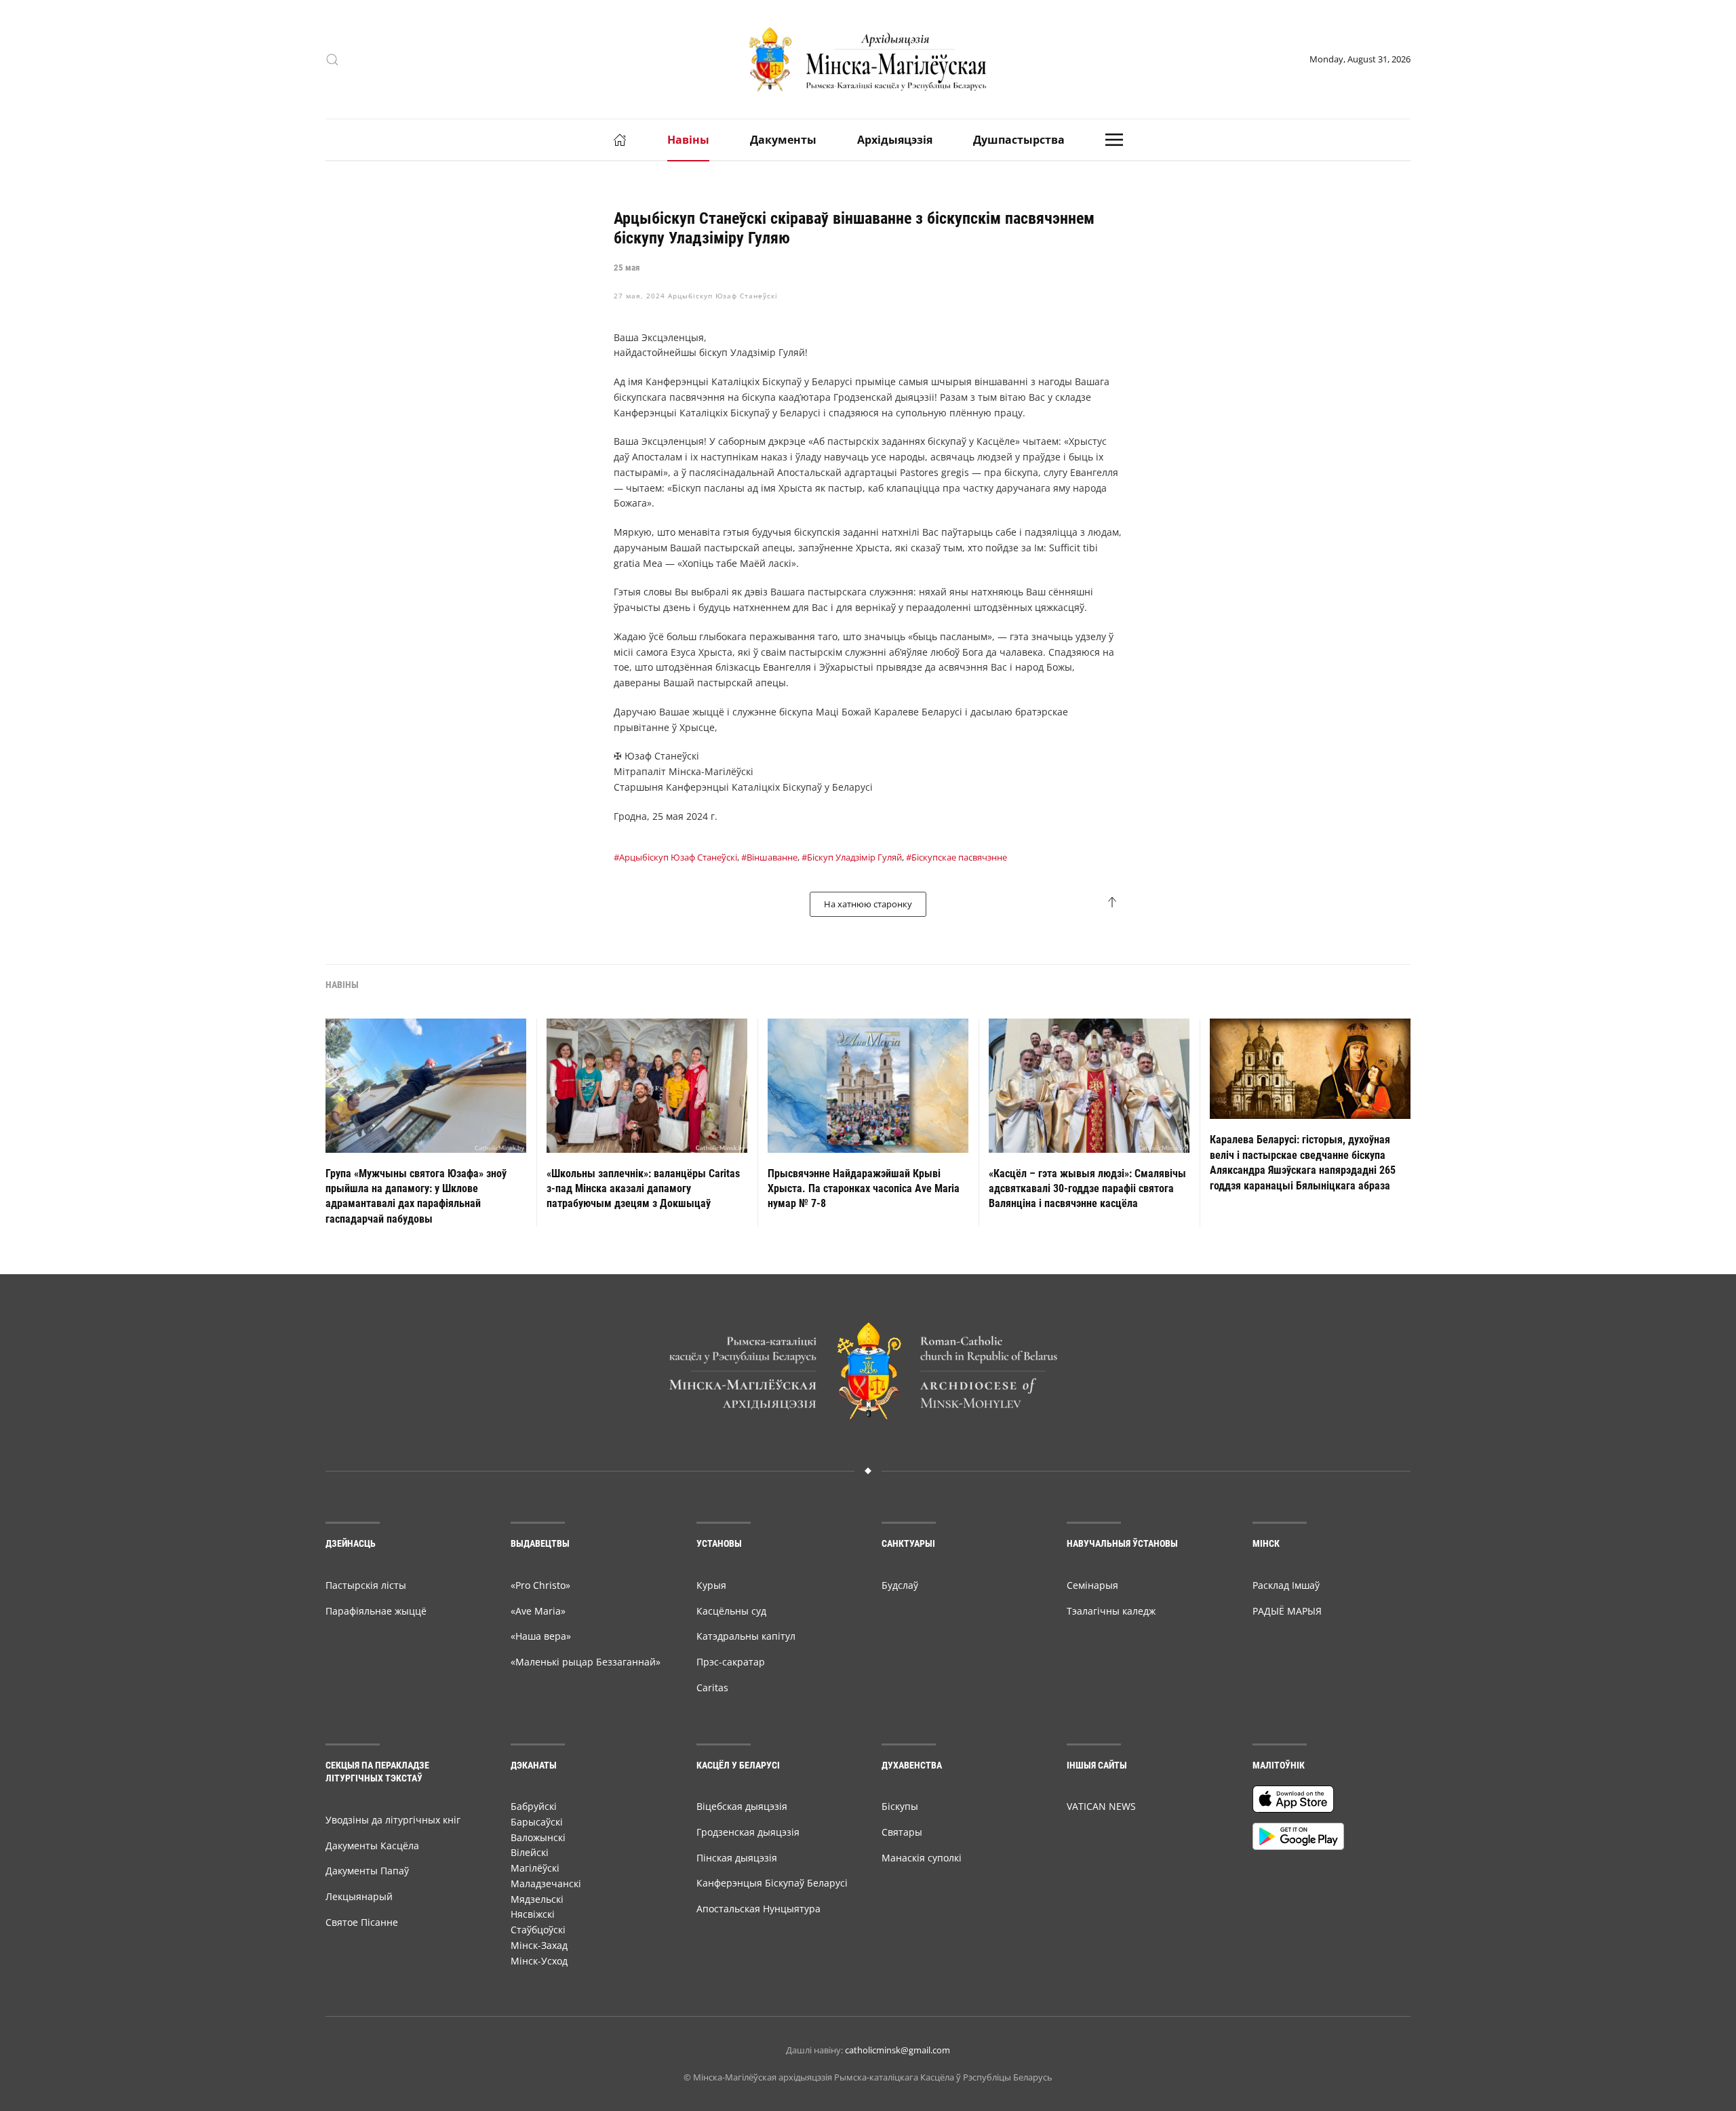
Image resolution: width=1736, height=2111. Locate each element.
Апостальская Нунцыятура (758, 1909)
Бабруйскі (534, 1806)
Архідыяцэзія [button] (895, 140)
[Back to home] (868, 59)
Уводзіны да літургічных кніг (393, 1820)
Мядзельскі (537, 1899)
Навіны (688, 140)
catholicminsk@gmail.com (897, 2050)
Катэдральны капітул (746, 1636)
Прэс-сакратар (731, 1662)
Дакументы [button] (783, 140)
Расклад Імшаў (1286, 1585)
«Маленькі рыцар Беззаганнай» (586, 1662)
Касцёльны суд (731, 1611)
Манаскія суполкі (922, 1858)
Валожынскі (538, 1837)
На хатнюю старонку (868, 904)
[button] (332, 60)
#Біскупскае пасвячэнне (956, 857)
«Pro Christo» (540, 1585)
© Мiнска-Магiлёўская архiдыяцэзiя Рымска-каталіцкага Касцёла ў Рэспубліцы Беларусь (868, 2077)
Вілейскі (530, 1852)
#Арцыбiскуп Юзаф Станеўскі (675, 857)
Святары (902, 1832)
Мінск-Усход (539, 1961)
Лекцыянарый (359, 1896)
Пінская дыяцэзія (737, 1858)
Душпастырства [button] (1019, 140)
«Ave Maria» (538, 1611)
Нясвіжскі (533, 1914)
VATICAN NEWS (1101, 1806)
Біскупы (900, 1806)
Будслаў (900, 1585)
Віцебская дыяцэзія (742, 1806)
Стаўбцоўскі (538, 1930)
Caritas (712, 1688)
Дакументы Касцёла (372, 1846)
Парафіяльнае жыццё (376, 1611)
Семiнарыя (1092, 1585)
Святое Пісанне (362, 1922)
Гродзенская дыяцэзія (748, 1832)
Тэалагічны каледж (1111, 1611)
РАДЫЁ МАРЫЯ (1287, 1611)
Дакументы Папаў (367, 1871)
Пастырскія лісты (366, 1585)
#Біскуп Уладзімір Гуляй (852, 857)
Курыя (711, 1585)
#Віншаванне (769, 857)
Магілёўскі (535, 1868)
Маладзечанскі (546, 1883)
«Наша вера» (541, 1636)
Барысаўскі (537, 1822)
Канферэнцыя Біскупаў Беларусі (772, 1883)
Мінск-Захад (539, 1945)
